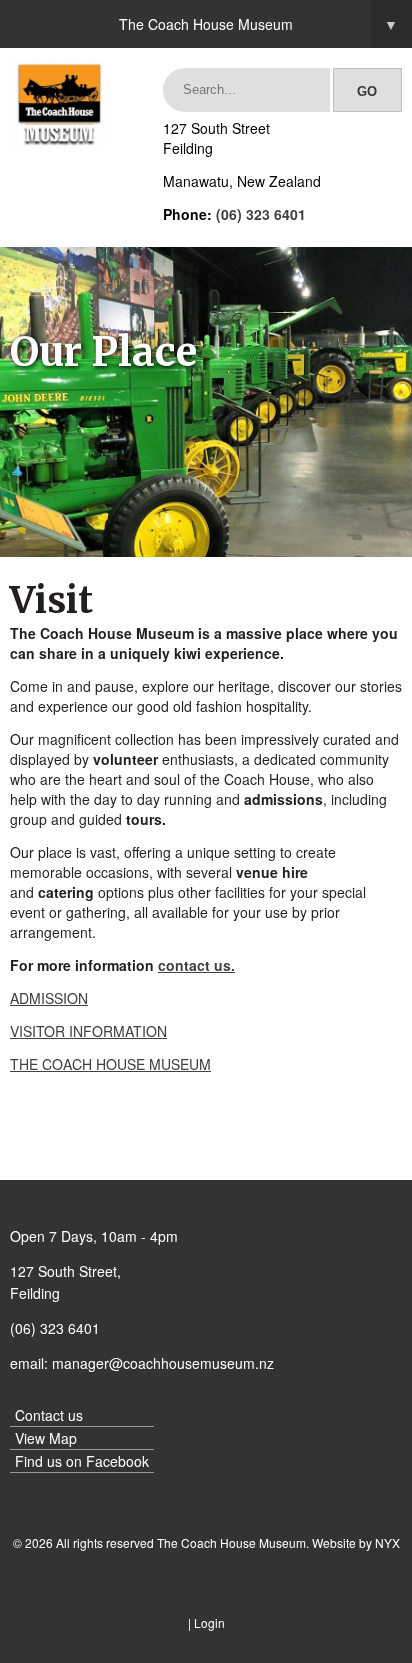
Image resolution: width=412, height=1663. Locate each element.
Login (209, 1622)
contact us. (196, 965)
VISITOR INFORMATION (88, 1031)
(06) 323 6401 (261, 214)
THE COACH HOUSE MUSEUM (110, 1064)
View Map (46, 1438)
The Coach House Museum (258, 24)
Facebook (117, 1461)
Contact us (49, 1415)
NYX (387, 1542)
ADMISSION (49, 998)
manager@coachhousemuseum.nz (163, 1363)
